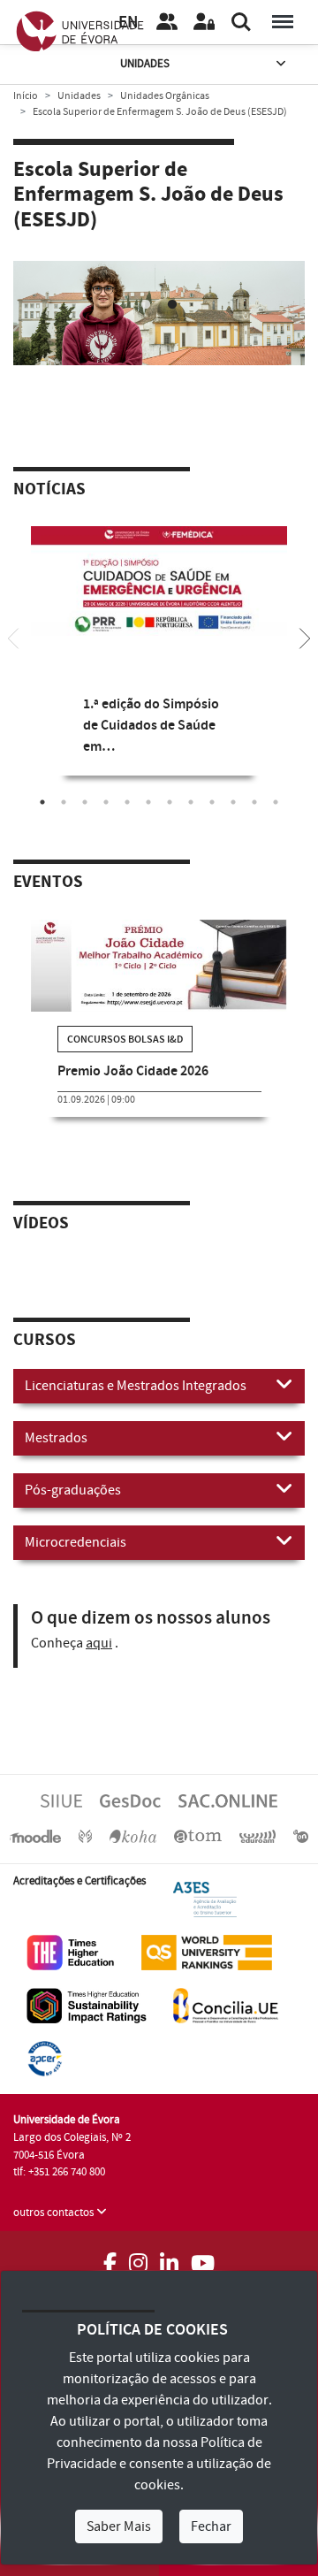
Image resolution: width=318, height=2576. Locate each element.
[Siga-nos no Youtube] (203, 2258)
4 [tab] (106, 802)
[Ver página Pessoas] (167, 22)
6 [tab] (148, 802)
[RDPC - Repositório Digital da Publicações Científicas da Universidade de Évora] (85, 1836)
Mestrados (56, 1438)
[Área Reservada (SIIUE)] (204, 22)
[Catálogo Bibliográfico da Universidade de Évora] (132, 1836)
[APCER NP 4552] (45, 2058)
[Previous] (13, 637)
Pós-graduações (73, 1490)
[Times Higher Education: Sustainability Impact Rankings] (87, 2005)
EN (128, 23)
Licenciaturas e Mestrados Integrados (136, 1386)
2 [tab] (172, 305)
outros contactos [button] (55, 2213)
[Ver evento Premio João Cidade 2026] (159, 966)
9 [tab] (212, 802)
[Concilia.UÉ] (226, 2005)
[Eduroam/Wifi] (258, 1836)
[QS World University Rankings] (207, 1952)
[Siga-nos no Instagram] (138, 2258)
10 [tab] (233, 802)
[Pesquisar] (241, 22)
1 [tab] (146, 305)
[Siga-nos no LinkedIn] (169, 2258)
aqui (99, 1643)
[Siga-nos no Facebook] (110, 2258)
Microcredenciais (76, 1542)
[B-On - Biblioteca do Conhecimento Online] (301, 1836)
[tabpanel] (159, 664)
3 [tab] (85, 802)
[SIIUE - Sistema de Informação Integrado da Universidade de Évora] (61, 1800)
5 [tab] (127, 802)
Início (26, 96)
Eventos (48, 883)
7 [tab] (170, 802)
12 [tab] (276, 802)
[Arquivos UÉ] (198, 1836)
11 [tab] (254, 802)
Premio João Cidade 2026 (133, 1071)
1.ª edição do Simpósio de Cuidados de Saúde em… (151, 726)
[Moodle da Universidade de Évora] (35, 1836)
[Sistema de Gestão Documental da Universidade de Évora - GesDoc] (130, 1800)
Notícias (49, 490)
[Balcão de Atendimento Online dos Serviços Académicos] (228, 1800)
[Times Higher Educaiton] (71, 1952)
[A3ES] (205, 1899)
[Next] (305, 637)
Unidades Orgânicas (165, 96)
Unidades (145, 64)
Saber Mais (119, 2526)
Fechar (211, 2526)
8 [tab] (191, 802)
